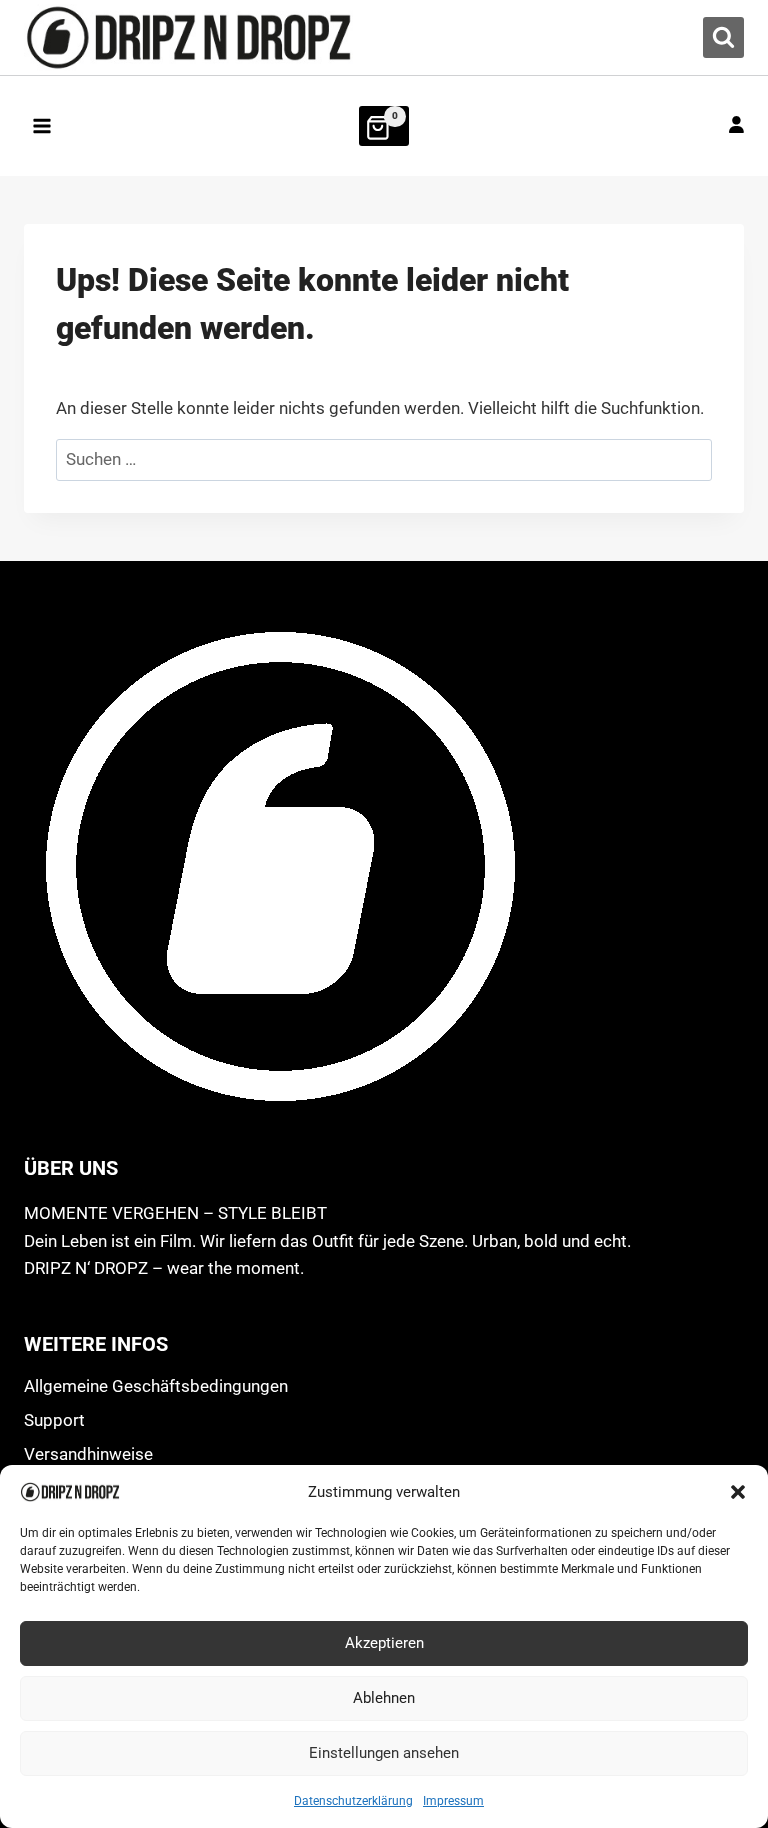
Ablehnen (384, 1698)
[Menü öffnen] (42, 125)
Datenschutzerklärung (353, 1801)
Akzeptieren (384, 1643)
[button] (738, 1492)
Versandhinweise (88, 1454)
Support (54, 1420)
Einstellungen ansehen (384, 1753)
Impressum (453, 1801)
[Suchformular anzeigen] (723, 37)
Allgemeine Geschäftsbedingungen (156, 1386)
